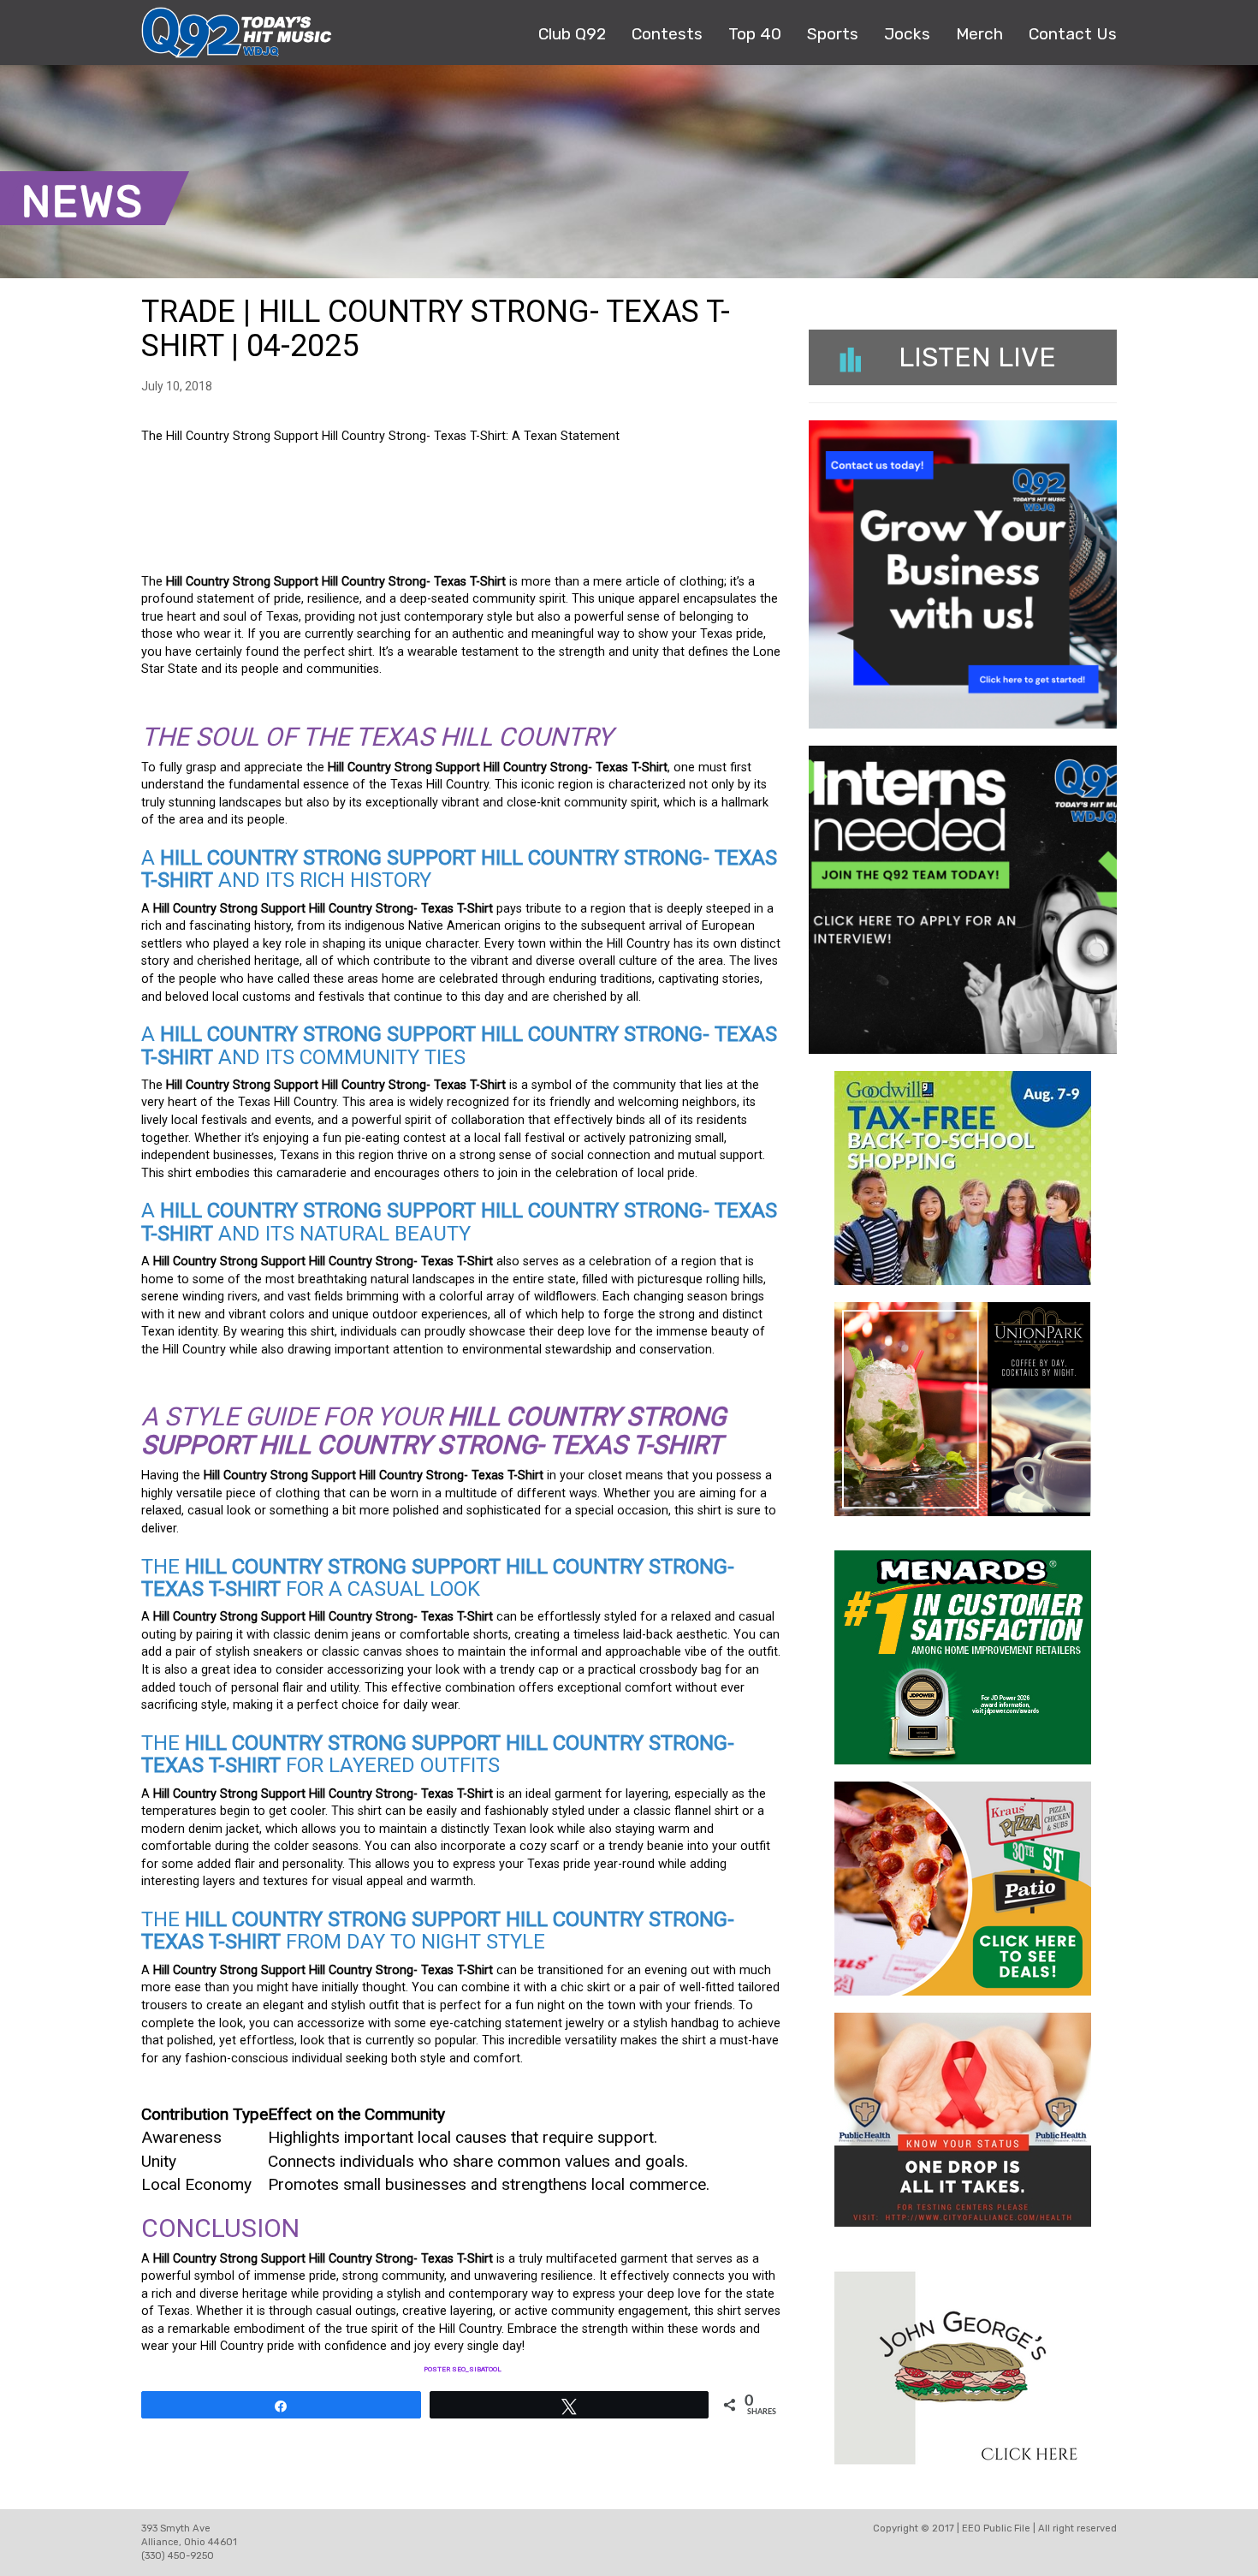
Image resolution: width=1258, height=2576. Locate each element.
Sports (833, 34)
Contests (667, 34)
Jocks (907, 34)
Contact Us (1073, 34)
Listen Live (977, 357)
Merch (979, 34)
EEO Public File (996, 2528)
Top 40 (755, 34)
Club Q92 (572, 34)
